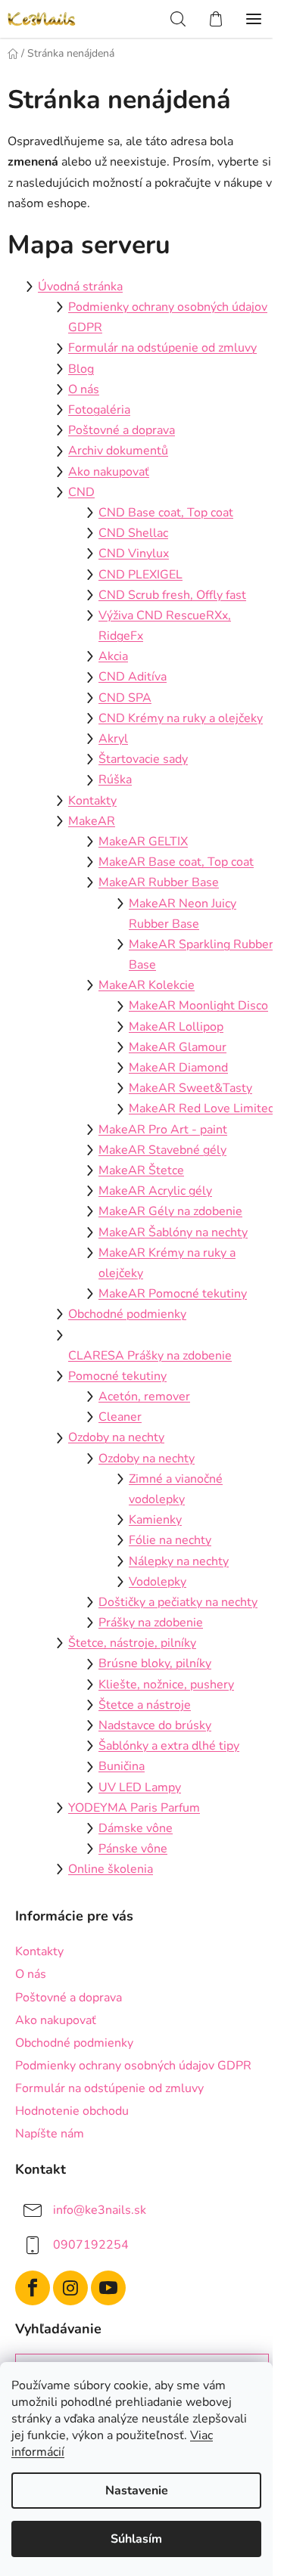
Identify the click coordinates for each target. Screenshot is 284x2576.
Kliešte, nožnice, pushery (166, 1685)
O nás (84, 389)
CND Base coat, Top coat (166, 513)
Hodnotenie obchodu (72, 2111)
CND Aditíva (133, 677)
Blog (81, 369)
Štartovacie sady (143, 759)
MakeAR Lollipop (176, 1027)
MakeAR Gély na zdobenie (170, 1211)
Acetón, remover (144, 1396)
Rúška (115, 780)
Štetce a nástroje (145, 1705)
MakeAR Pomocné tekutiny (173, 1294)
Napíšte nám (50, 2134)
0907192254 (91, 2245)
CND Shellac (133, 533)
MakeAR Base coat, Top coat (176, 862)
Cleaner (120, 1417)
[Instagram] (70, 2288)
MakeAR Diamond (178, 1068)
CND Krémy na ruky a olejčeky (181, 718)
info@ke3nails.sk (100, 2210)
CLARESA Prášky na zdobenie (150, 1356)
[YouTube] (108, 2288)
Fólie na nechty (170, 1540)
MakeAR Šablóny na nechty (173, 1232)
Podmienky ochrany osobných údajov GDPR (133, 2066)
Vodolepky (158, 1582)
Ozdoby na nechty (116, 1437)
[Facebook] (33, 2288)
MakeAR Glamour (178, 1047)
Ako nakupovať (109, 472)
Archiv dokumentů (118, 451)
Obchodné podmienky (127, 1314)
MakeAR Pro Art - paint (163, 1130)
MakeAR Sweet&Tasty (190, 1088)
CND (81, 492)
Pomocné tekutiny (117, 1376)
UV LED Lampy (140, 1787)
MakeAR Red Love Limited (202, 1108)
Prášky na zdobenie (151, 1623)
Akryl (113, 739)
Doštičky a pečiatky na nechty (178, 1602)
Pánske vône (133, 1849)
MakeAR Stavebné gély (162, 1150)
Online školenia (111, 1869)
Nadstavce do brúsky (155, 1725)
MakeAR (92, 821)
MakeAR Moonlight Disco (198, 1006)
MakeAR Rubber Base (159, 882)
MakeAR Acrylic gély (155, 1191)
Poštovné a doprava (122, 430)
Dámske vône (136, 1828)
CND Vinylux (134, 553)
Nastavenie (137, 2491)
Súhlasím (136, 2539)
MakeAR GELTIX (143, 842)
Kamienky (155, 1520)
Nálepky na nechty (179, 1561)
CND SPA (125, 698)
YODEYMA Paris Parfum (134, 1808)
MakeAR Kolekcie (147, 985)
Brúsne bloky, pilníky (155, 1663)
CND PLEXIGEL (140, 575)
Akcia (113, 656)
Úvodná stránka (80, 287)
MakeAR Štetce (141, 1170)
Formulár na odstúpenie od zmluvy (162, 348)
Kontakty (92, 801)
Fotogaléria (99, 410)
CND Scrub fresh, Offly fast (172, 595)
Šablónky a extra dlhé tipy (169, 1746)
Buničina (122, 1766)
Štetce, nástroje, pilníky (132, 1643)
